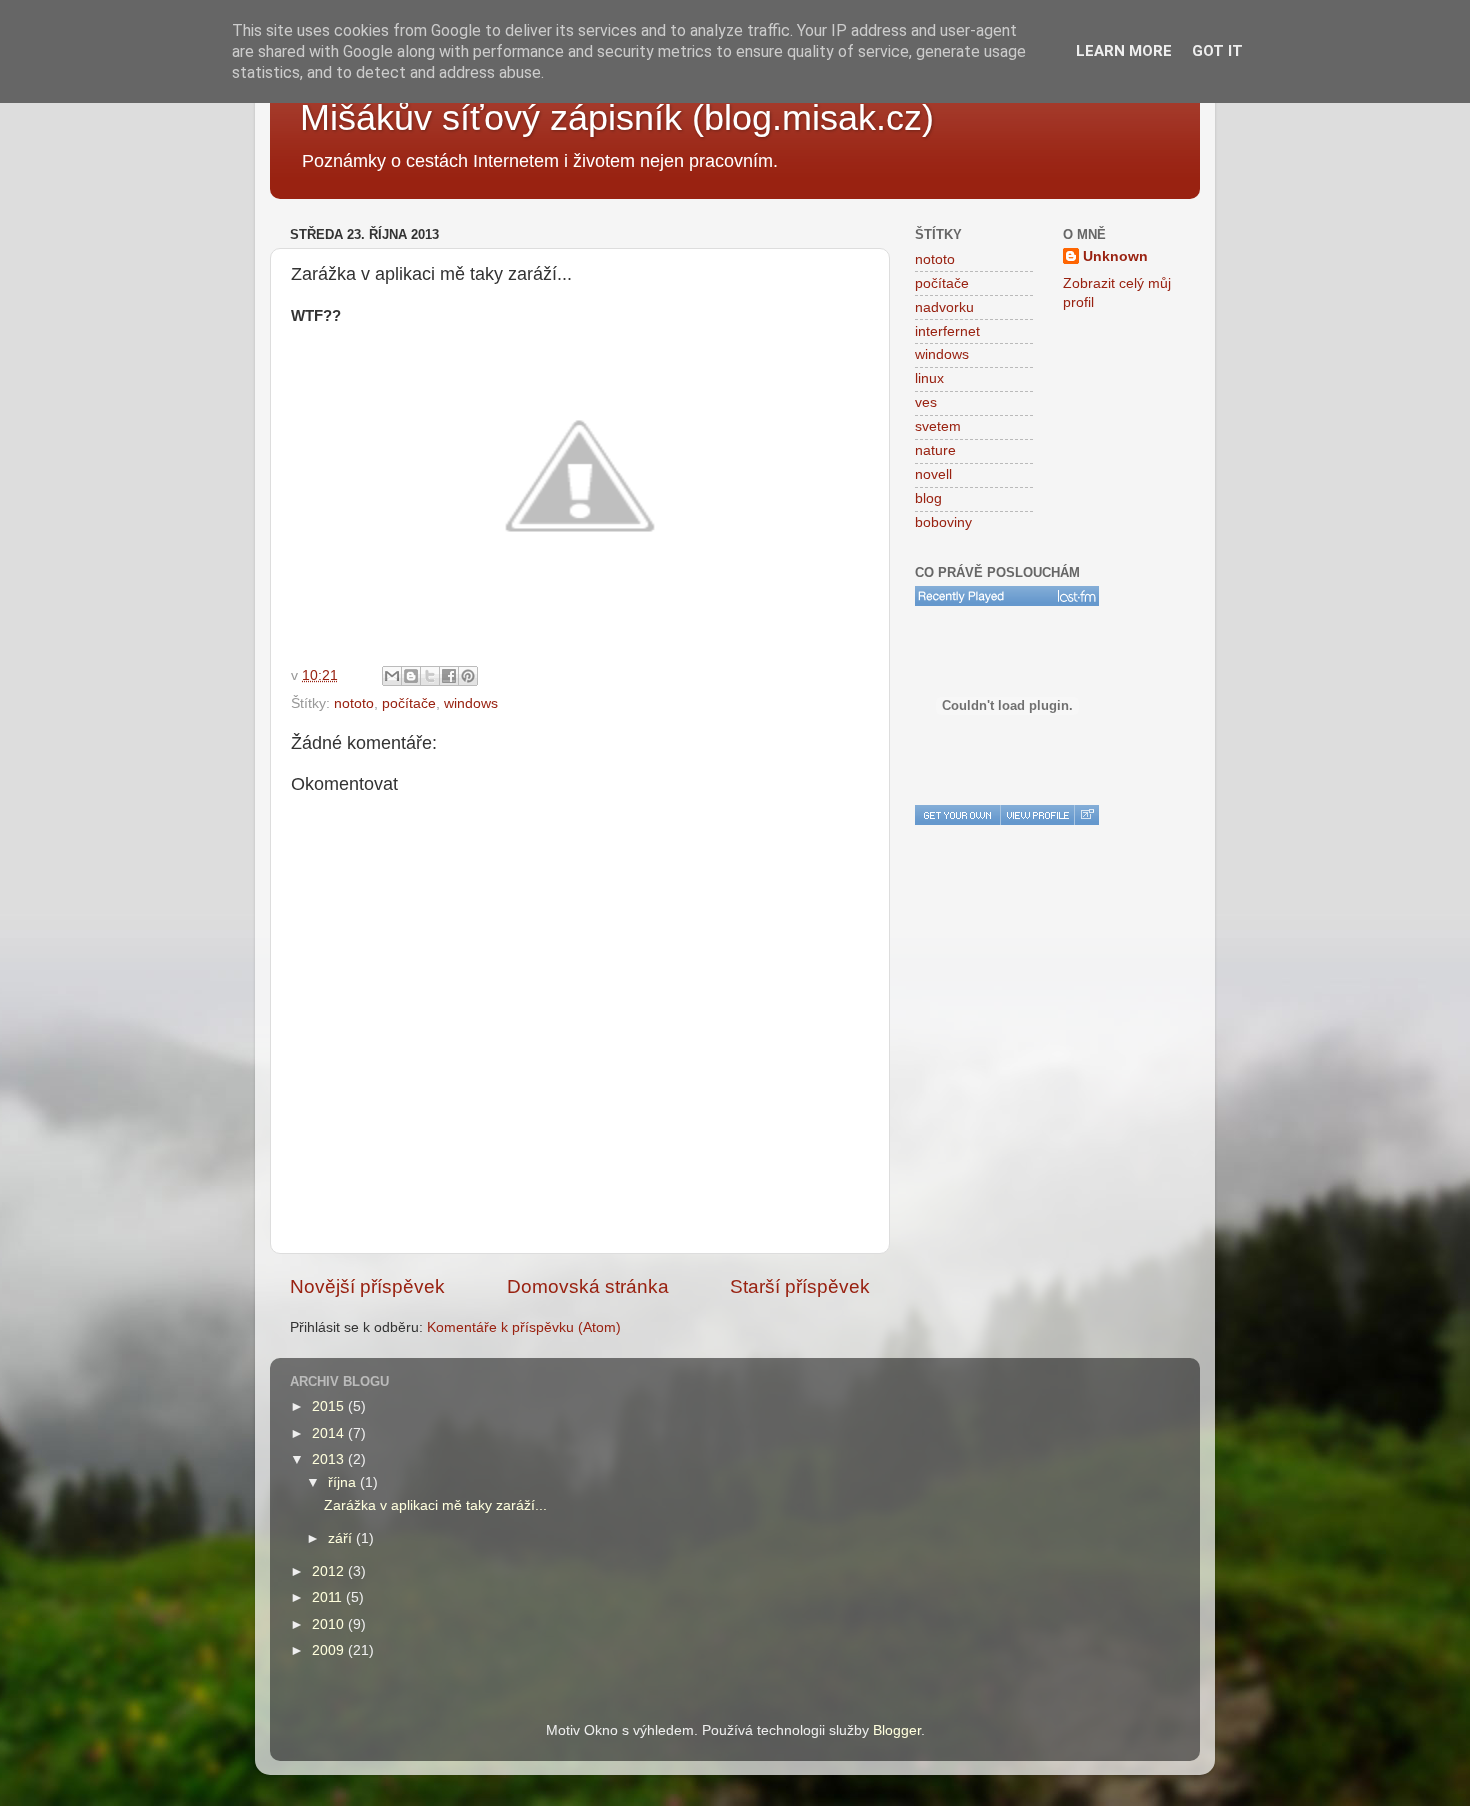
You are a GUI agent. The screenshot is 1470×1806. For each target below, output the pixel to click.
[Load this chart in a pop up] (1086, 815)
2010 (330, 1624)
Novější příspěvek (367, 1286)
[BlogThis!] (411, 676)
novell (933, 474)
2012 (330, 1571)
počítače (409, 703)
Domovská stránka (588, 1286)
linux (929, 378)
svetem (938, 426)
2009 (330, 1650)
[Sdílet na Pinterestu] (468, 676)
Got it (1217, 51)
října (344, 1482)
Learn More (1124, 51)
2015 (330, 1406)
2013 (330, 1459)
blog (928, 498)
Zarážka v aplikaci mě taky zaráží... (435, 1505)
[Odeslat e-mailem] (392, 676)
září (342, 1538)
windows (471, 703)
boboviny (943, 522)
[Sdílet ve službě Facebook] (449, 676)
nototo (354, 703)
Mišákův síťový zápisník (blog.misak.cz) (617, 117)
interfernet (947, 331)
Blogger (897, 1730)
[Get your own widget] (957, 815)
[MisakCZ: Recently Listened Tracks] (1007, 596)
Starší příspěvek (800, 1286)
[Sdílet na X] (430, 676)
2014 (330, 1433)
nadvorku (944, 307)
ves (926, 402)
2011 (329, 1597)
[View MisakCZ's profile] (1037, 815)
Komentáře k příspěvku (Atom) (524, 1327)
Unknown (1115, 256)
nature (935, 450)
